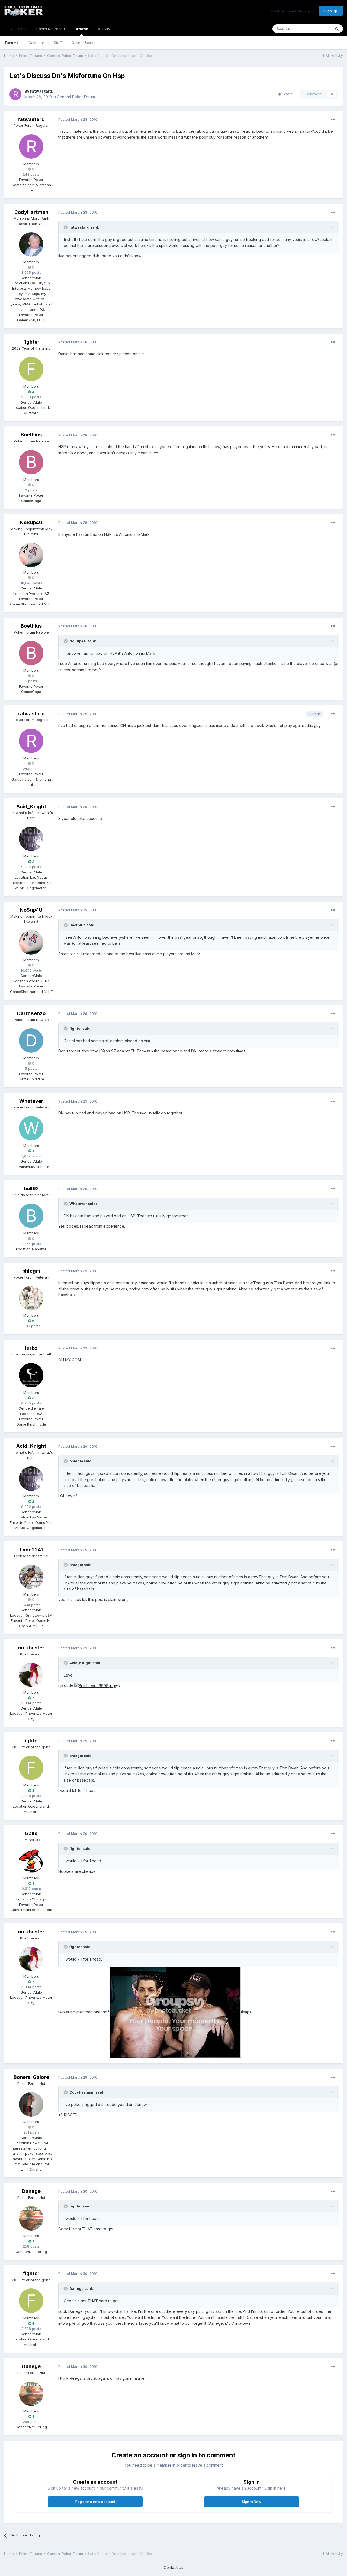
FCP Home (18, 29)
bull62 (31, 1188)
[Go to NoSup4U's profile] (31, 555)
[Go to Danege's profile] (31, 2218)
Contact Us (173, 2567)
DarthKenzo (31, 1013)
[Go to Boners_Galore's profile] (31, 2104)
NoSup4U (31, 522)
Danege (31, 2191)
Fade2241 (31, 1550)
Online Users (82, 43)
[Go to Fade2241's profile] (31, 1577)
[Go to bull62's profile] (31, 1216)
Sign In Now (252, 2502)
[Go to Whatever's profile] (31, 1128)
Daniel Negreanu (51, 29)
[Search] (337, 29)
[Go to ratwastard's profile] (15, 94)
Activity (104, 29)
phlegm (31, 1271)
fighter (31, 342)
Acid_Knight (31, 806)
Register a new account (95, 2502)
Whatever (31, 1101)
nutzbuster (31, 1648)
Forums (12, 43)
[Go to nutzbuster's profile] (31, 1675)
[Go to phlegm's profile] (31, 1298)
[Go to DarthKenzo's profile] (31, 1041)
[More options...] (333, 120)
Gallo (31, 1833)
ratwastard (41, 91)
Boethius (31, 435)
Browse (81, 29)
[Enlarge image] (95, 1685)
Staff (58, 43)
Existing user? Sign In (291, 11)
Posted (78, 119)
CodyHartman (31, 212)
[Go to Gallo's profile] (31, 1861)
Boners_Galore (31, 2077)
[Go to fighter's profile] (31, 369)
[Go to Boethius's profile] (31, 462)
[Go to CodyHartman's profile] (31, 244)
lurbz (31, 1348)
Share (287, 94)
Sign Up (331, 11)
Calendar (36, 43)
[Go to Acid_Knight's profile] (31, 839)
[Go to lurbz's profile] (31, 1375)
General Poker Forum (76, 97)
